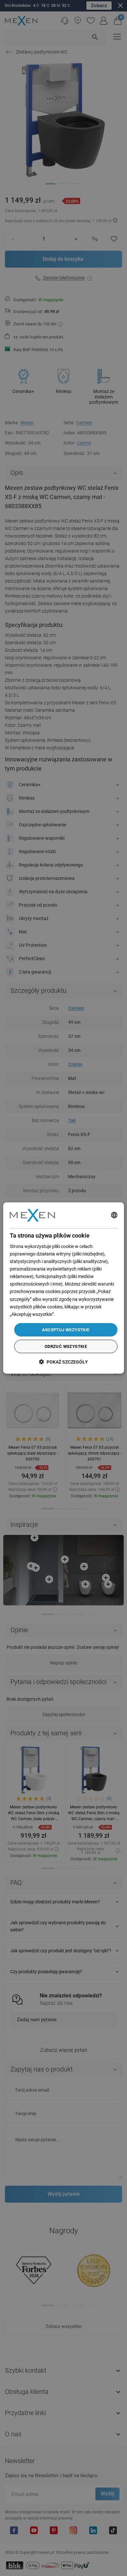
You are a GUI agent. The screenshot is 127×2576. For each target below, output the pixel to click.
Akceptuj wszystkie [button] (66, 1330)
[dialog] (64, 1288)
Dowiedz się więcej (75, 1314)
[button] (63, 1362)
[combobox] (114, 1215)
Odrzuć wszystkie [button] (66, 1346)
